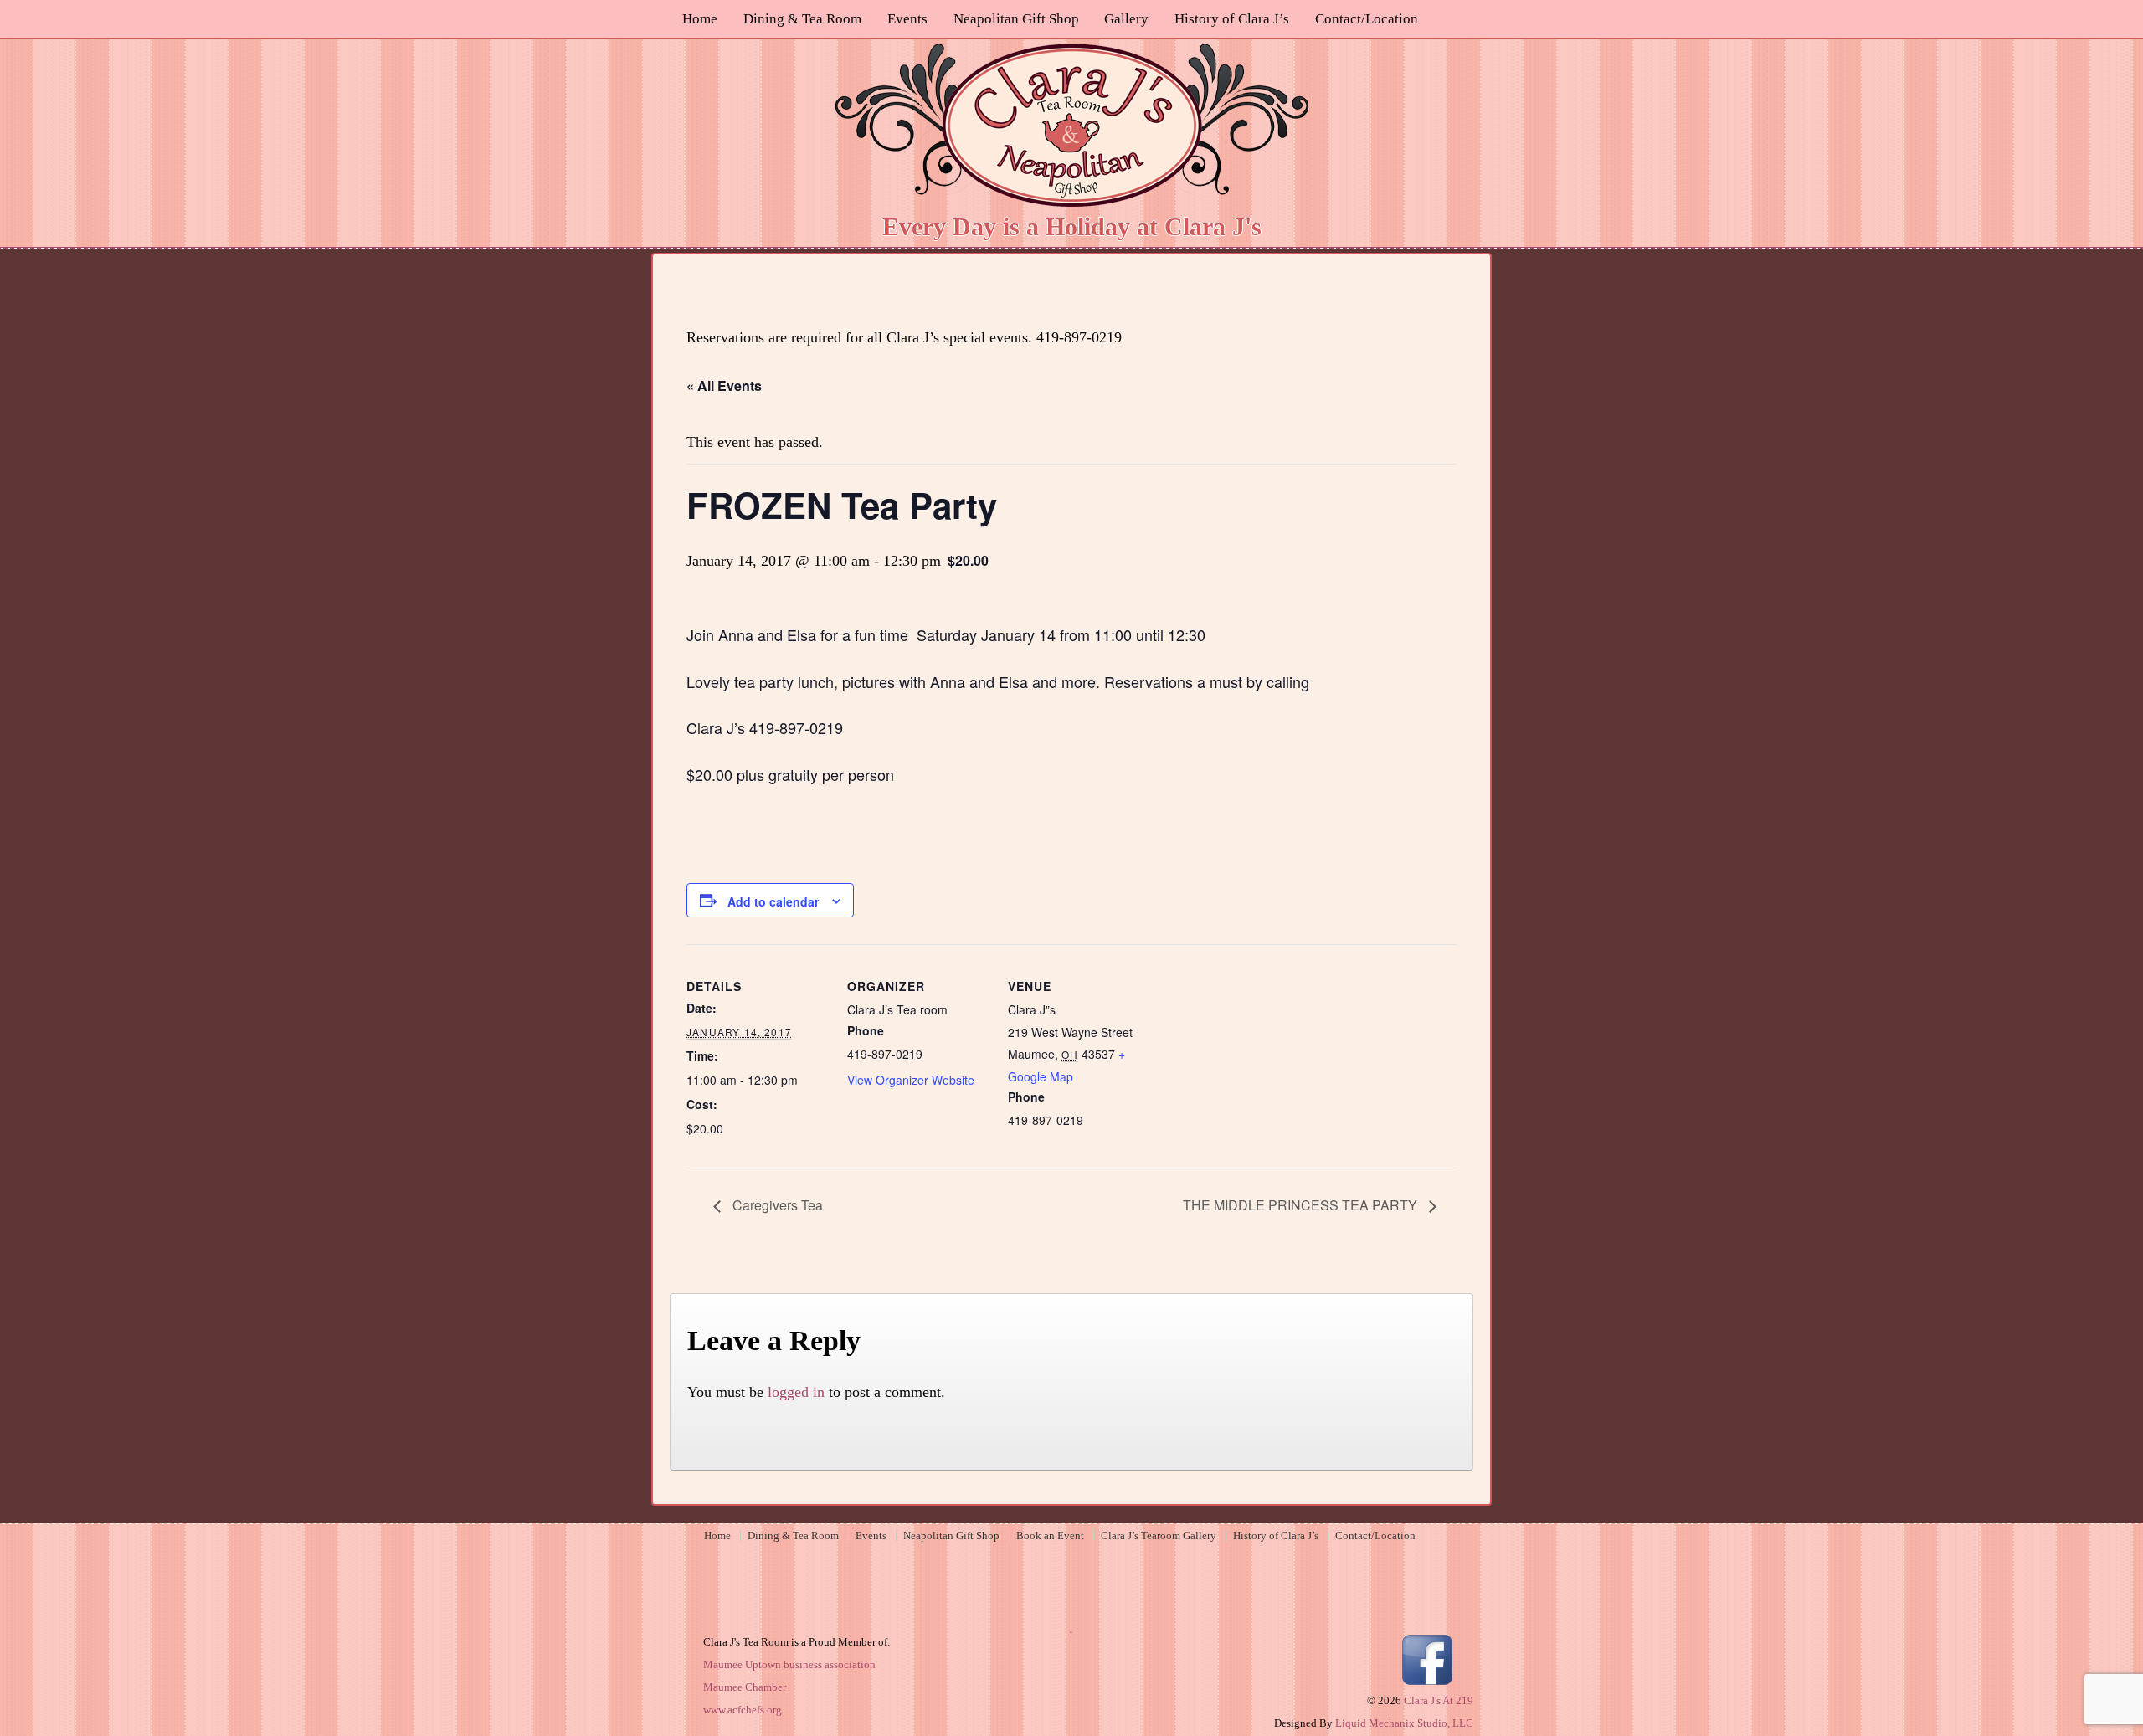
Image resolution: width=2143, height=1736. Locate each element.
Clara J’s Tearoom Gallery (1159, 1536)
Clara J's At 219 (1437, 1700)
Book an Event (1050, 1536)
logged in (796, 1392)
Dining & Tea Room (802, 19)
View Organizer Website (911, 1080)
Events (907, 19)
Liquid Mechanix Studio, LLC (1404, 1723)
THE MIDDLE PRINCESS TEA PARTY (1302, 1205)
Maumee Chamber (745, 1687)
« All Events (724, 385)
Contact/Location (1367, 19)
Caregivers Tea (776, 1205)
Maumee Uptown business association (789, 1664)
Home (700, 19)
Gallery (1126, 19)
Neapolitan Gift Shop (1016, 19)
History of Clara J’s (1232, 19)
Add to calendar (773, 901)
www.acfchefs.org (743, 1710)
